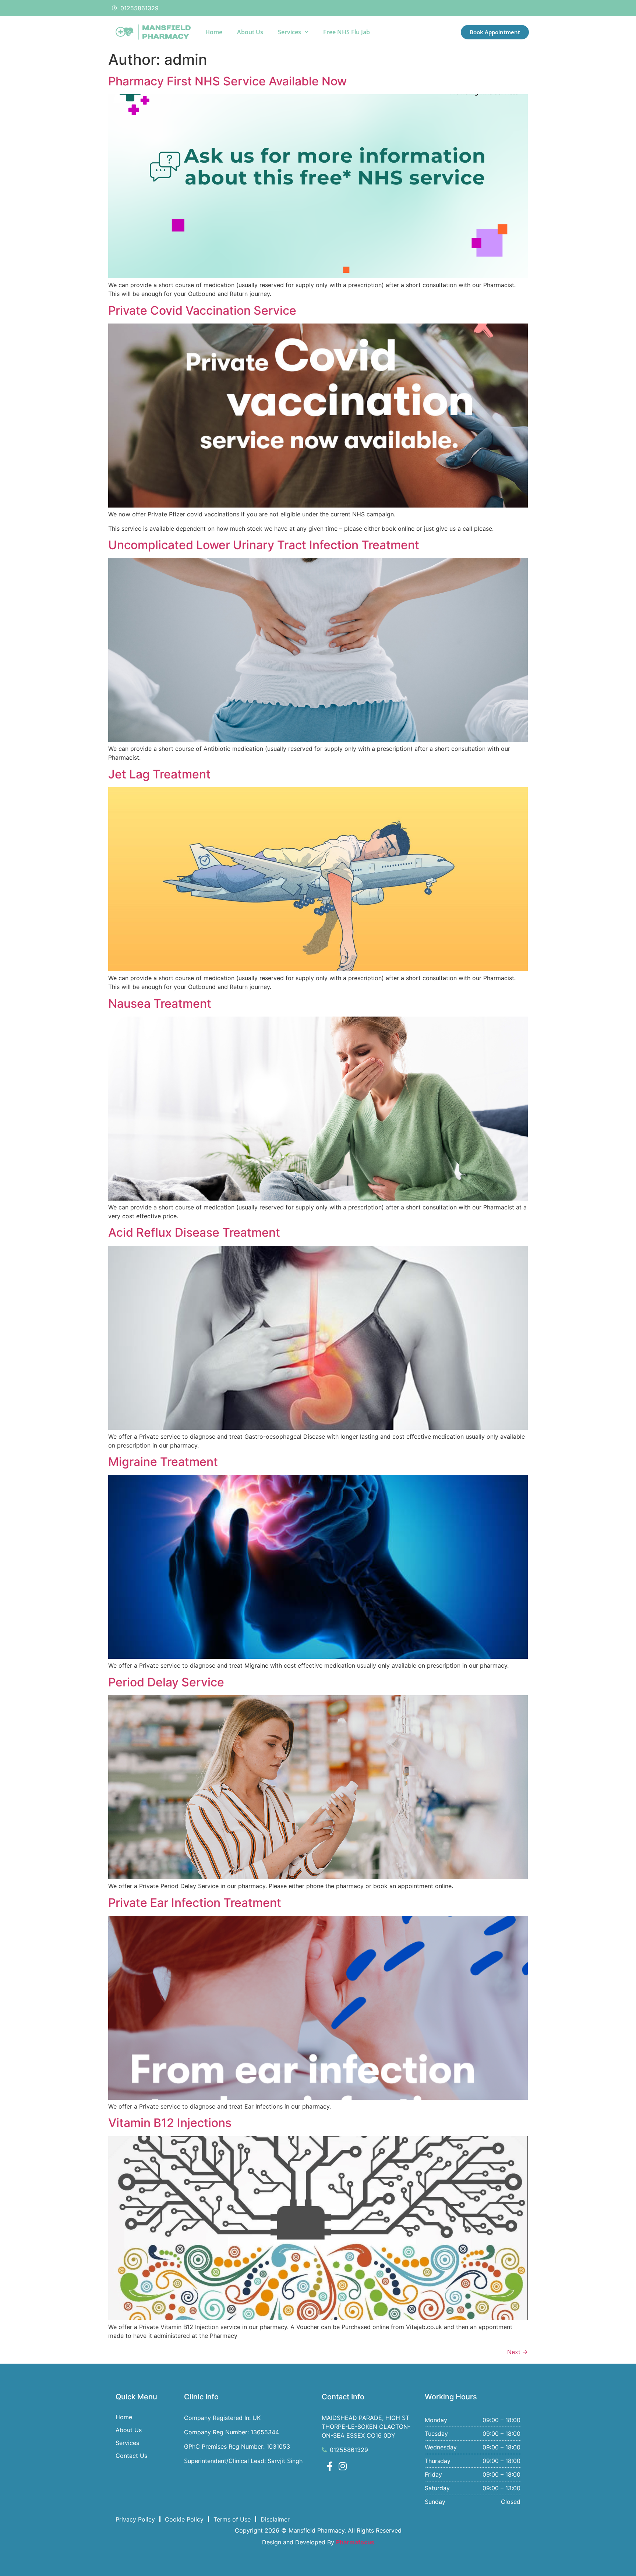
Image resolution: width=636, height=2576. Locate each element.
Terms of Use (232, 2519)
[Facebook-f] (330, 2466)
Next (517, 2352)
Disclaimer (275, 2519)
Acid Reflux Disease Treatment (194, 1232)
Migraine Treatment (163, 1462)
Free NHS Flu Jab (347, 32)
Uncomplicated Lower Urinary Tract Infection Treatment (264, 545)
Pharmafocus (355, 2542)
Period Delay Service (166, 1682)
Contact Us (131, 2456)
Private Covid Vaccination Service (202, 310)
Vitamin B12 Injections (170, 2123)
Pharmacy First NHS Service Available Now (227, 81)
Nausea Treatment (160, 1003)
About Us (250, 32)
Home (214, 32)
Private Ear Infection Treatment (195, 1903)
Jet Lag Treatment (159, 774)
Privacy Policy (135, 2519)
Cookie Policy (184, 2519)
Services (289, 32)
